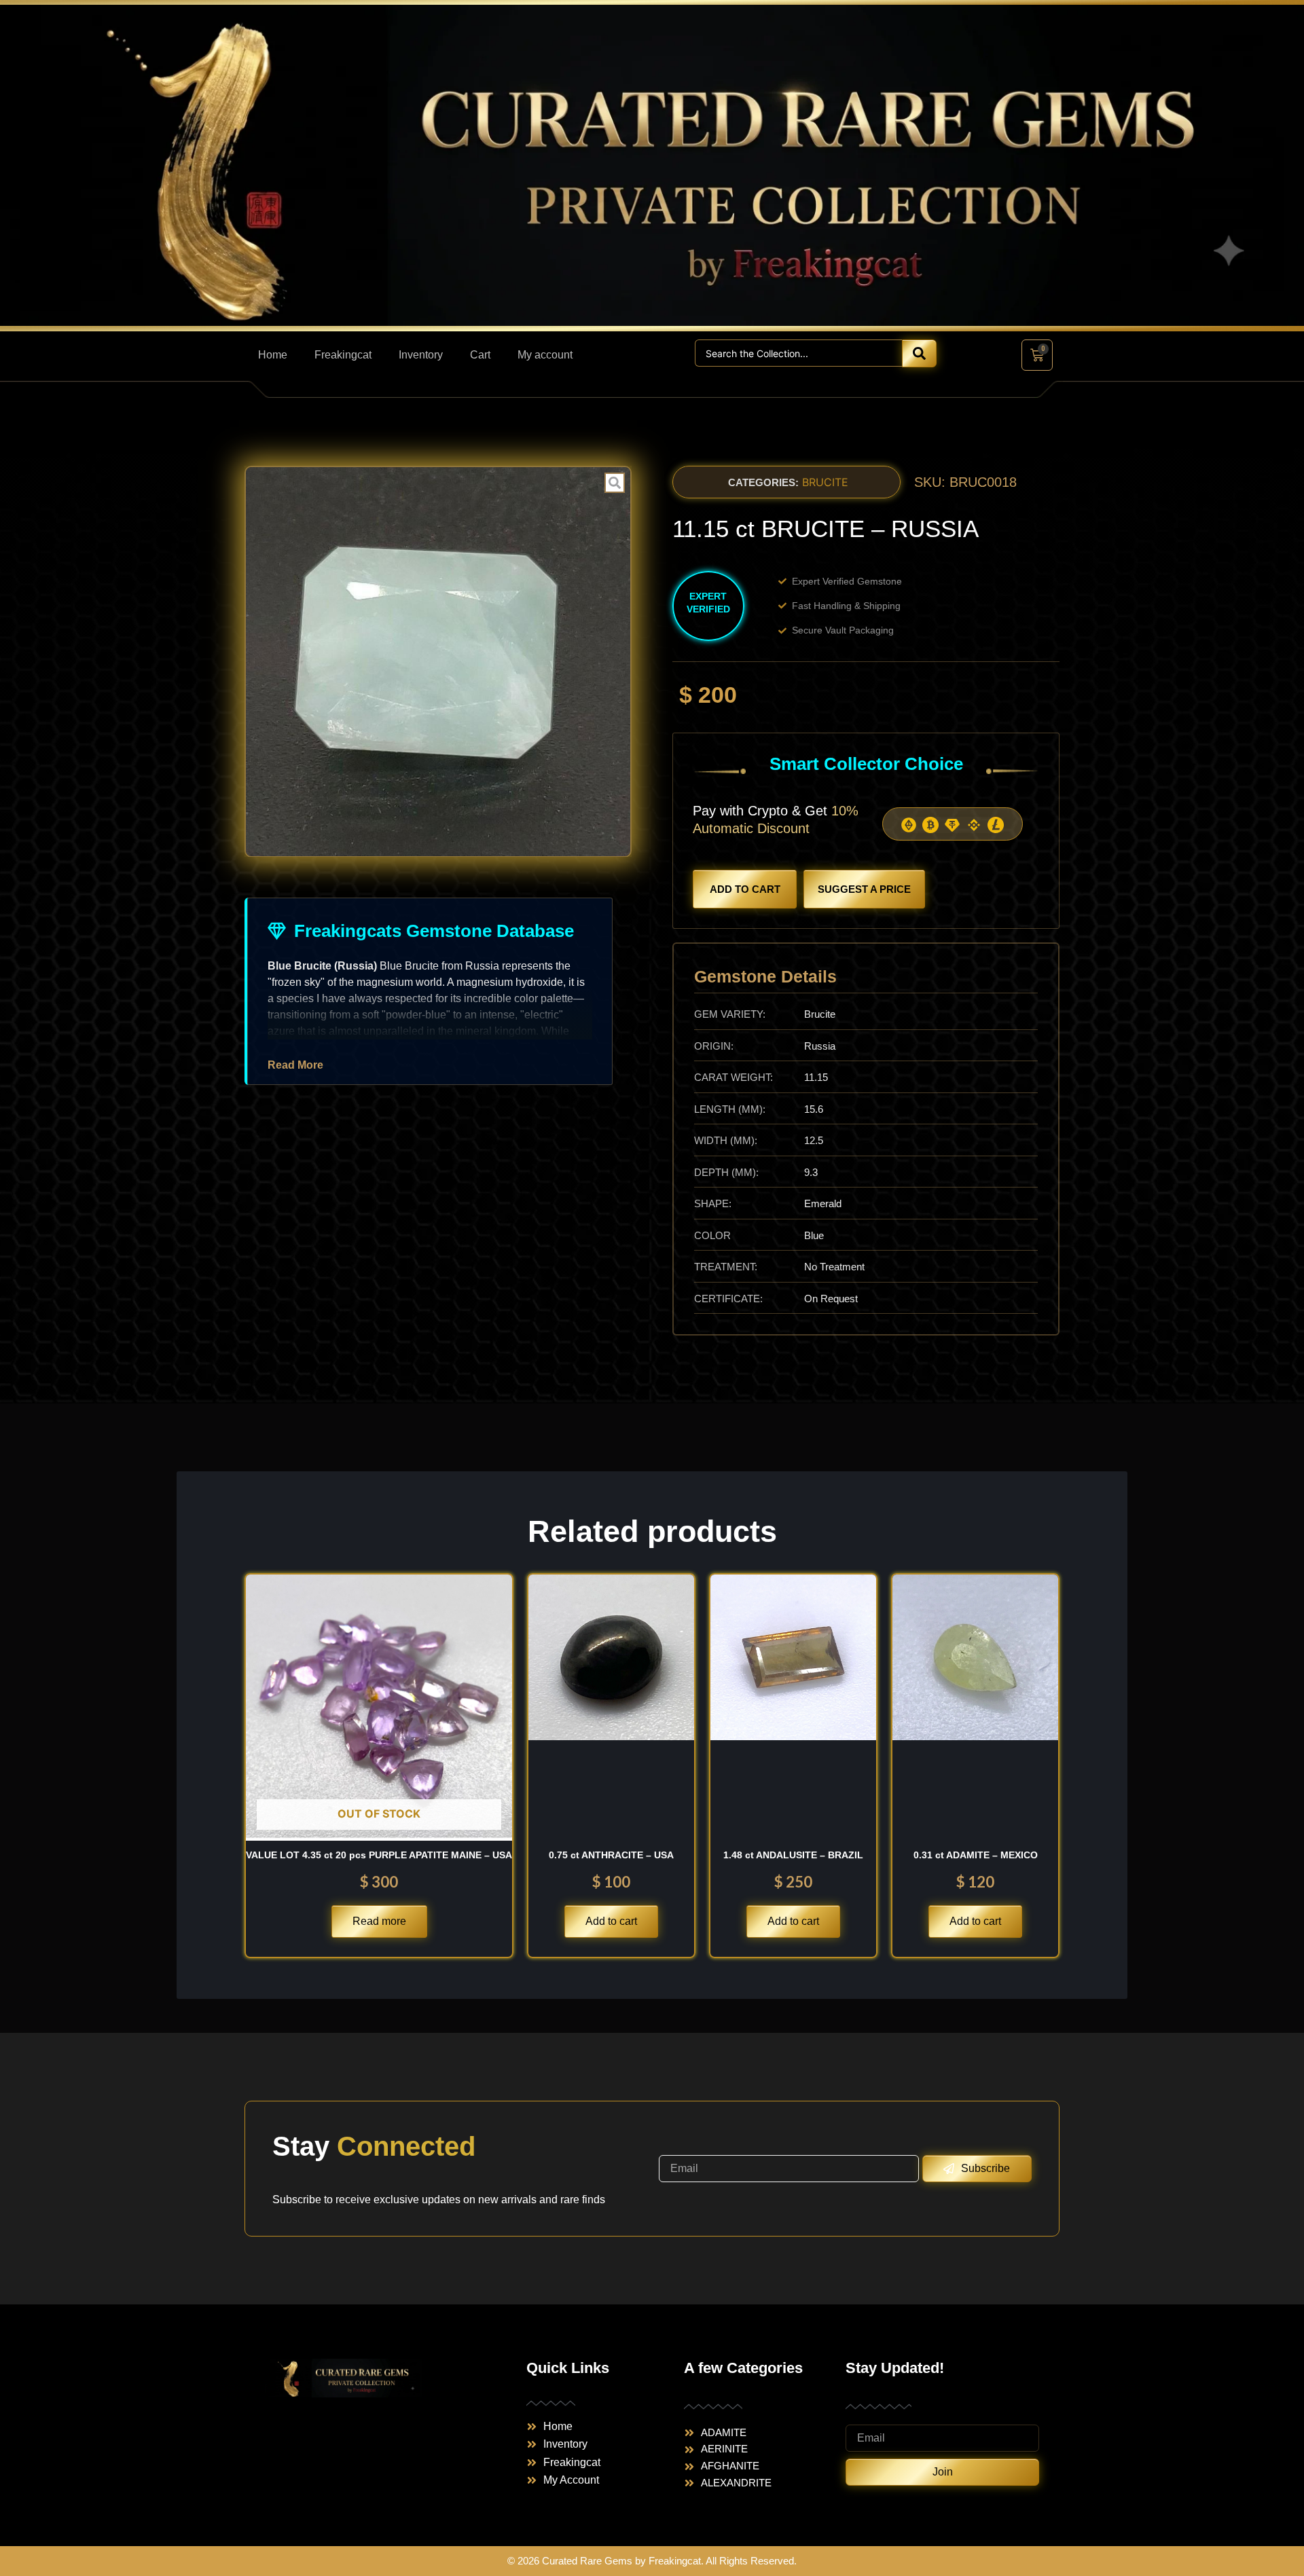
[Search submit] (919, 353)
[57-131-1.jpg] (438, 662)
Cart (480, 355)
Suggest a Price (864, 889)
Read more (379, 1921)
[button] (763, 482)
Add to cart (745, 889)
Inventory (421, 355)
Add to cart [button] (611, 1921)
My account (545, 355)
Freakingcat (343, 355)
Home (273, 355)
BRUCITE (825, 482)
